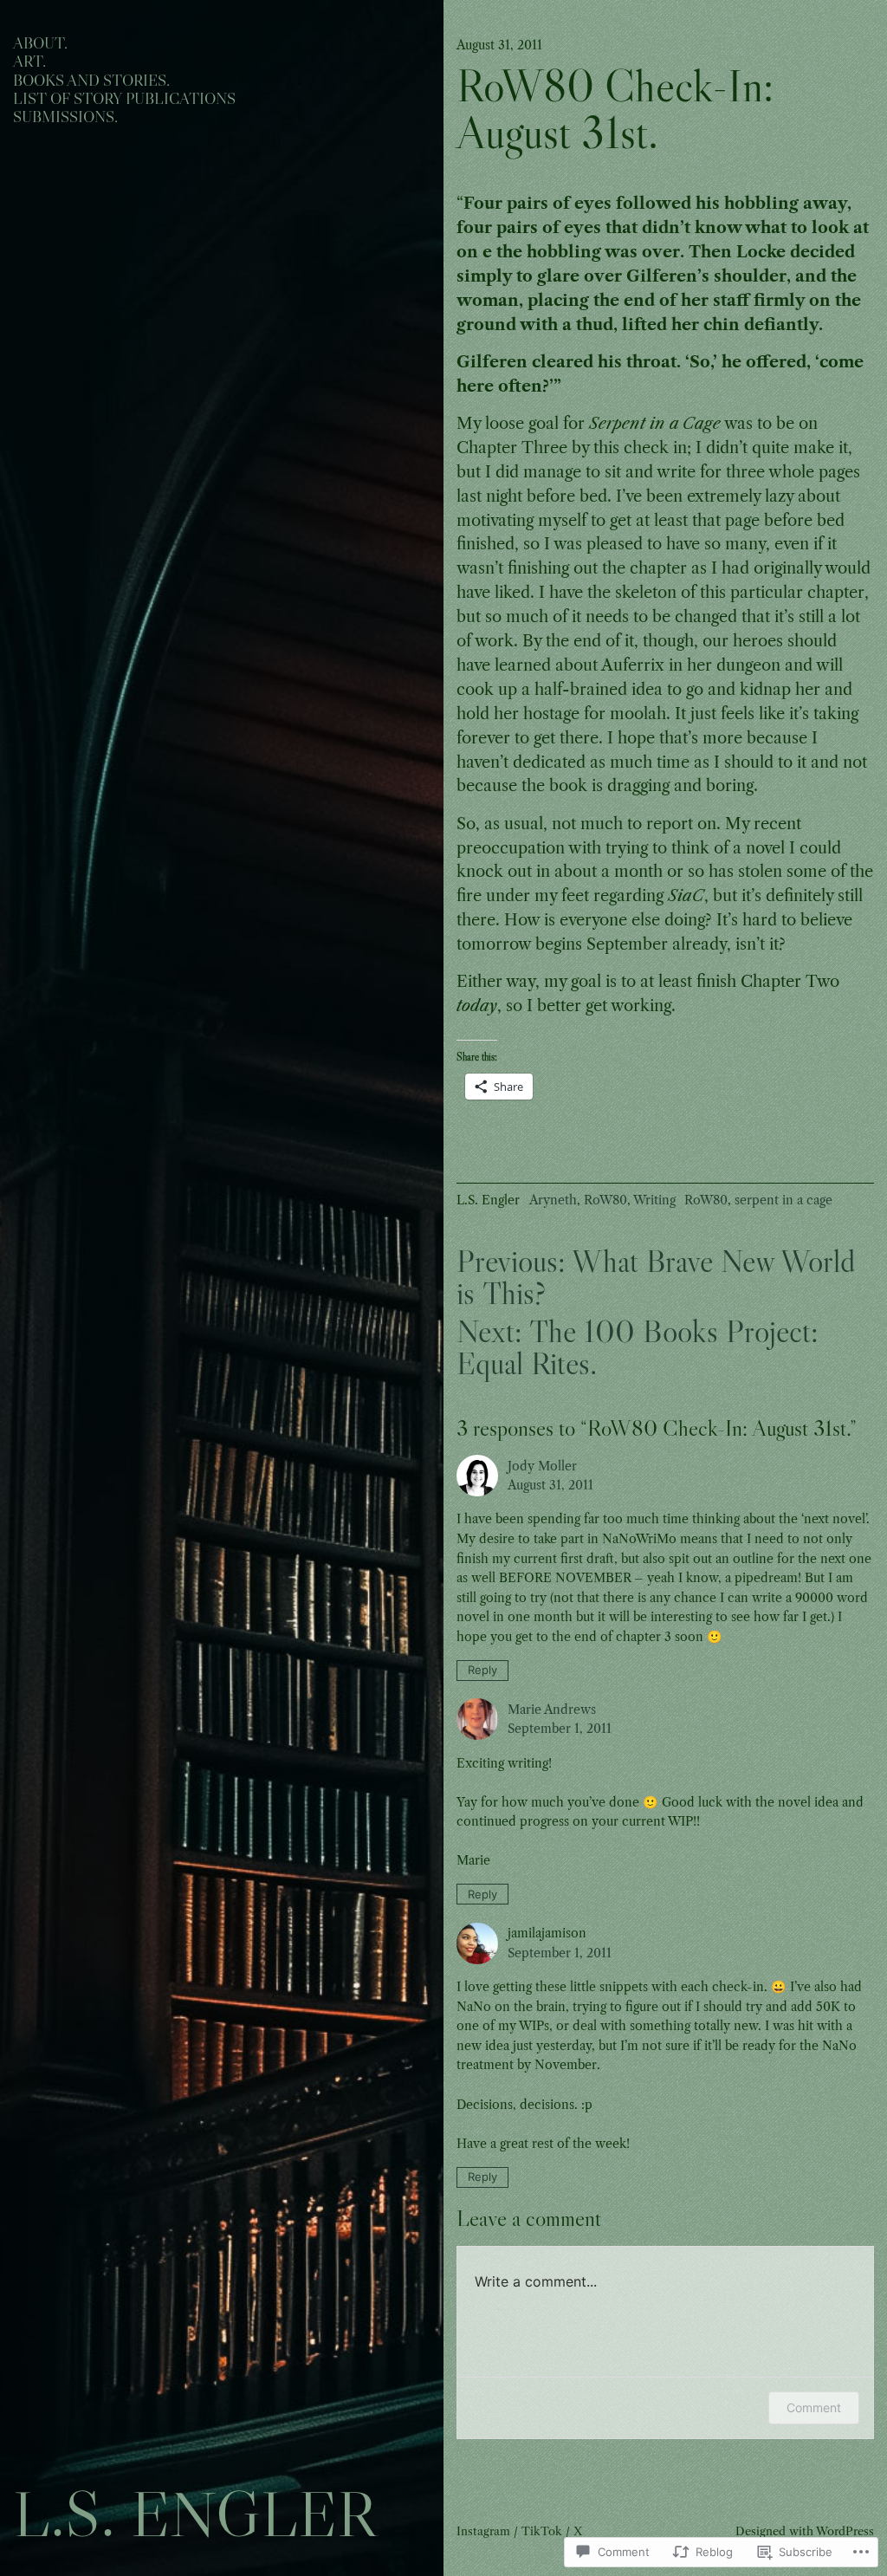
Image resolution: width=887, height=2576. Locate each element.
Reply (482, 1670)
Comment (814, 2407)
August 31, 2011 (550, 1485)
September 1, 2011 (560, 1729)
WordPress (845, 2531)
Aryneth (553, 1200)
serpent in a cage (783, 1200)
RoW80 (605, 1200)
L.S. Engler (194, 2514)
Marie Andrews (552, 1710)
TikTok (542, 2531)
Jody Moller (542, 1466)
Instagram (483, 2531)
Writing (654, 1200)
